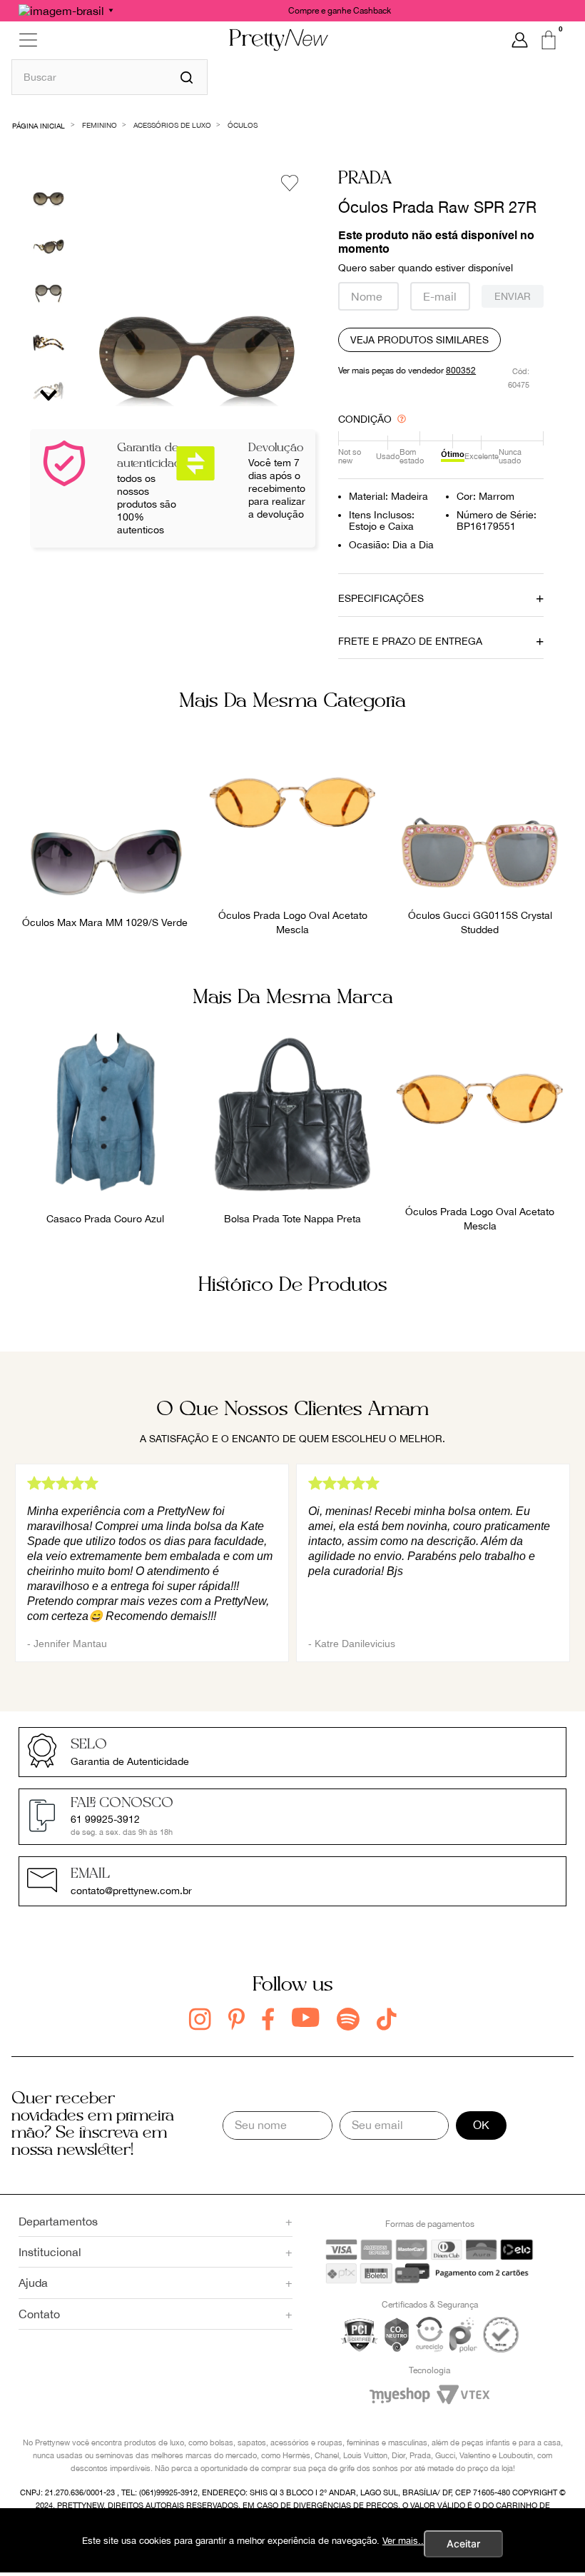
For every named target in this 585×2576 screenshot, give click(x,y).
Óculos (243, 125)
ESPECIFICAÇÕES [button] (381, 598)
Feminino (100, 125)
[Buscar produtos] (187, 77)
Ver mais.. (403, 2541)
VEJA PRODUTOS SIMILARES (419, 340)
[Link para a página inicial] (39, 125)
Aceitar (463, 2544)
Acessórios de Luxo (172, 125)
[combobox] (110, 77)
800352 (461, 371)
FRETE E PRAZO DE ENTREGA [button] (410, 641)
